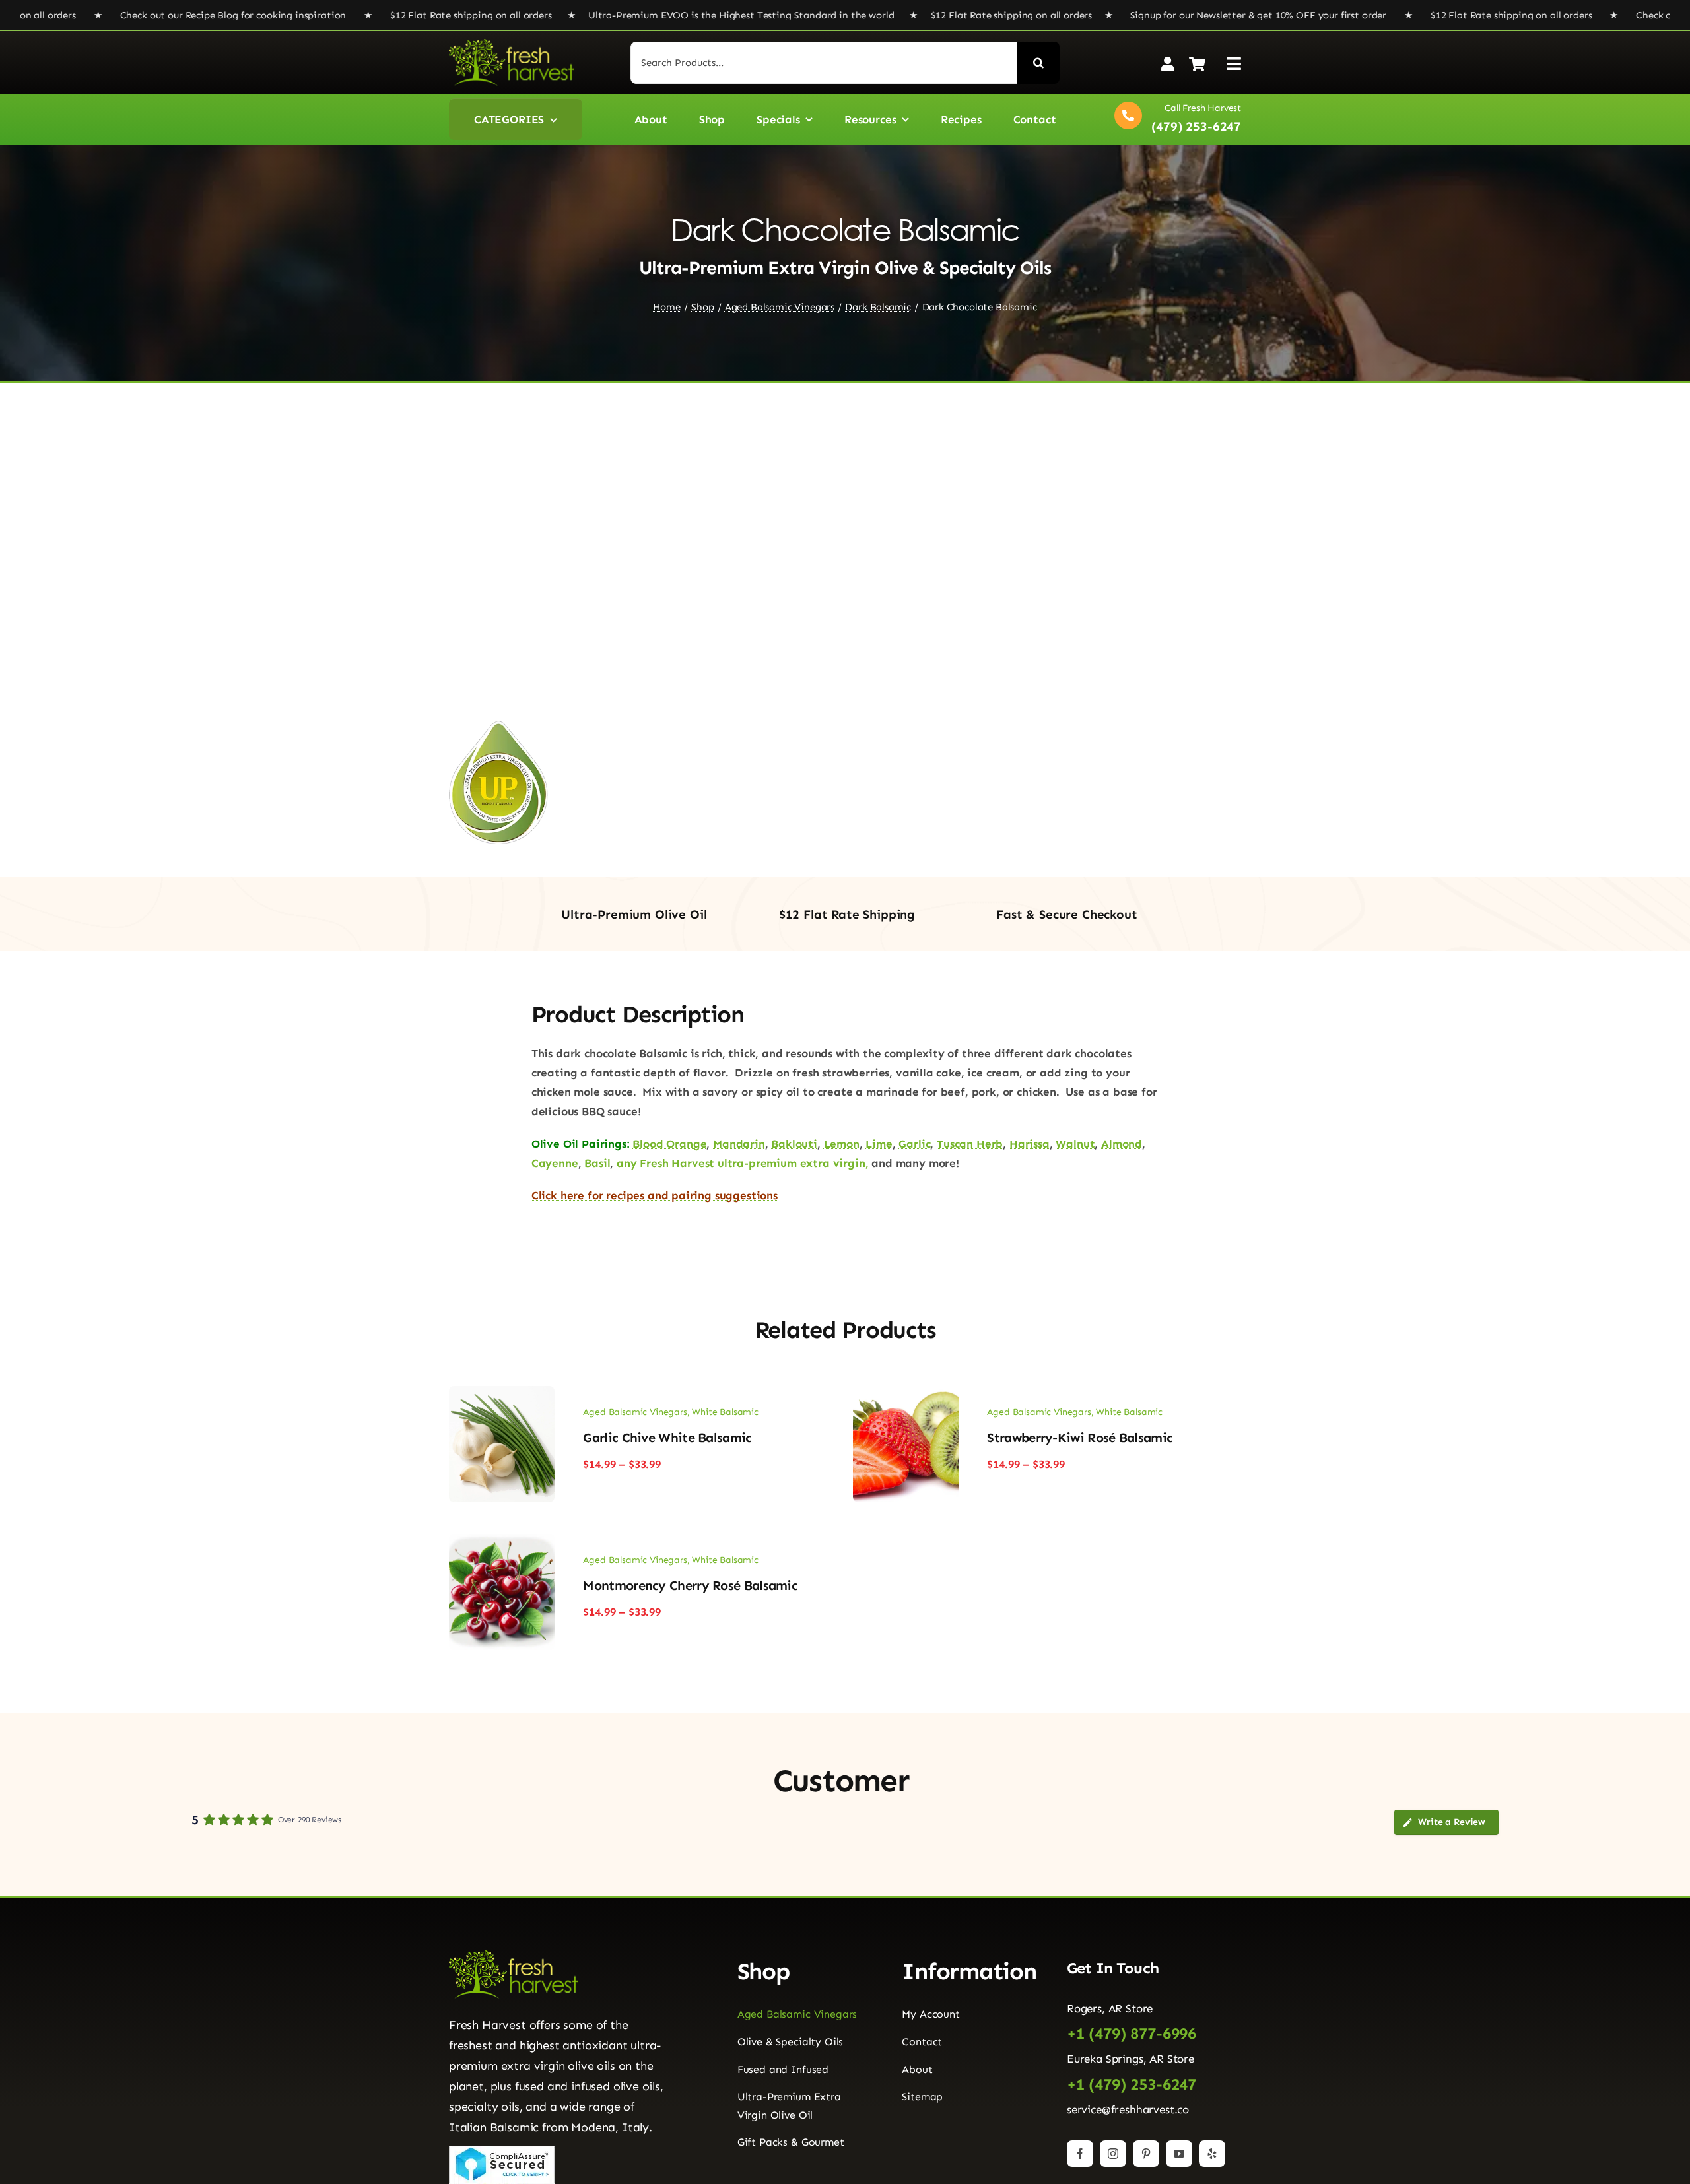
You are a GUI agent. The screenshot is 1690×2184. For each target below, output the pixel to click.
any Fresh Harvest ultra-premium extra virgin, (742, 1163)
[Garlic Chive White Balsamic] (502, 1395)
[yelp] (1212, 2154)
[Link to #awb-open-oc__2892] (1234, 64)
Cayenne (555, 1163)
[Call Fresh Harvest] (1174, 119)
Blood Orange (669, 1144)
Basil (597, 1163)
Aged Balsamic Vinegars (635, 1412)
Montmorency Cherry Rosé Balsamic (690, 1585)
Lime (879, 1144)
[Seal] (502, 2151)
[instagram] (1113, 2154)
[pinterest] (1146, 2154)
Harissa (1030, 1144)
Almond (1122, 1144)
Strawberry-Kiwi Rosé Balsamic (1080, 1438)
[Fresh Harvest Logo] (512, 44)
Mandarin (739, 1144)
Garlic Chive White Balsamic (667, 1438)
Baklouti (794, 1144)
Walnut (1075, 1144)
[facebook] (1080, 2154)
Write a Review (1452, 1822)
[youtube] (1179, 2154)
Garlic (914, 1144)
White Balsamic (725, 1412)
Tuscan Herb (970, 1144)
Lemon (842, 1144)
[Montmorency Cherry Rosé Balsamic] (502, 1543)
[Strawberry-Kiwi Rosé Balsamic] (906, 1395)
